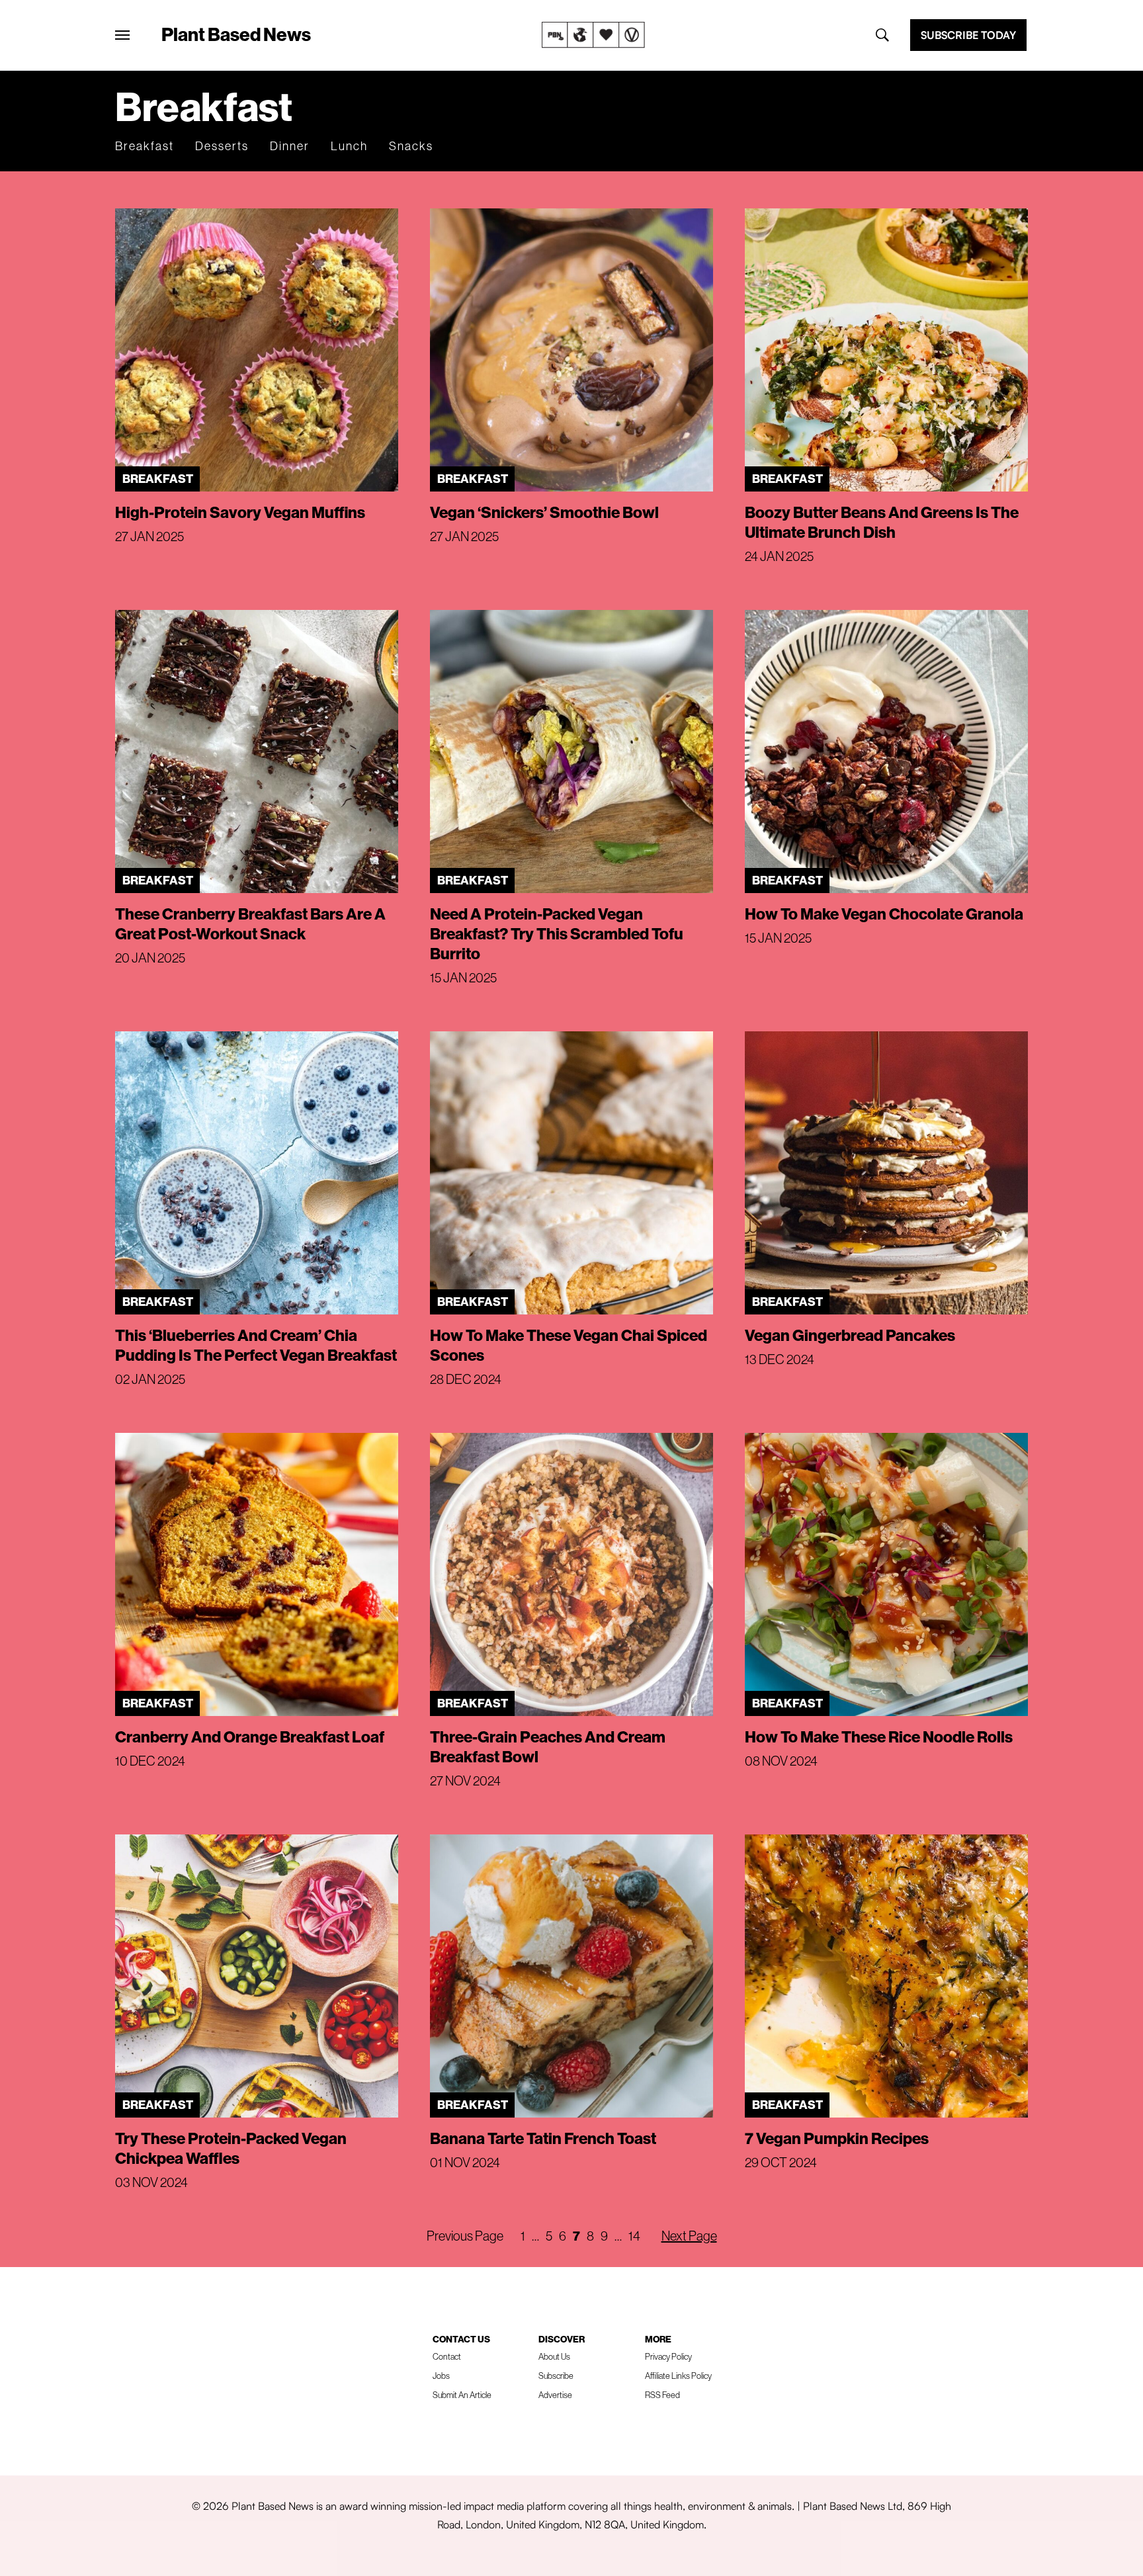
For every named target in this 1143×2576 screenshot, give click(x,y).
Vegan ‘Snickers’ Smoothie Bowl (544, 512)
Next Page (689, 2236)
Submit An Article (462, 2395)
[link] (593, 35)
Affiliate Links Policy (678, 2376)
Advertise (555, 2395)
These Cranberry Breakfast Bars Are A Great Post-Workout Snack (250, 923)
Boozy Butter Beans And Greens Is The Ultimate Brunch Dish (882, 522)
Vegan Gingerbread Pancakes (850, 1335)
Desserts (222, 146)
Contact (447, 2356)
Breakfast (145, 146)
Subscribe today (968, 35)
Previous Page (465, 2236)
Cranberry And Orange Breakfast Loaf (250, 1737)
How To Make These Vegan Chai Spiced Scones (569, 1345)
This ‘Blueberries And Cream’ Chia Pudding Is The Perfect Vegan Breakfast (256, 1345)
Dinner (290, 146)
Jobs (441, 2376)
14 (634, 2236)
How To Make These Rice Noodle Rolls (879, 1737)
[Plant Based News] (122, 35)
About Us (554, 2356)
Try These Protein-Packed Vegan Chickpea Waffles (231, 2148)
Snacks (411, 146)
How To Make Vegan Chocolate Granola (884, 914)
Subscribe (556, 2376)
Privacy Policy (668, 2356)
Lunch (349, 146)
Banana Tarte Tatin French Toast (543, 2138)
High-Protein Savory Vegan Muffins (240, 512)
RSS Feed (662, 2395)
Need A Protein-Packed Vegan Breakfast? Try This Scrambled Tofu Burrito (557, 933)
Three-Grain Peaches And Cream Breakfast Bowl (548, 1746)
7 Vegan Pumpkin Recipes (837, 2138)
